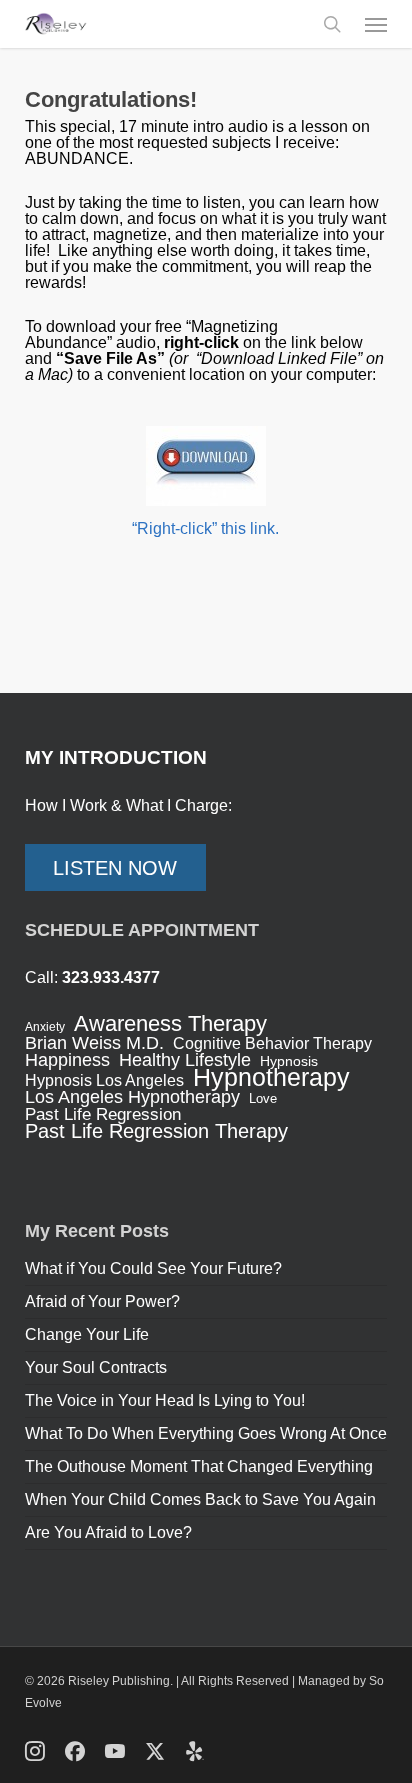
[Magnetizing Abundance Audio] (206, 466)
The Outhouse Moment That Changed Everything (199, 1466)
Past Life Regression (103, 1115)
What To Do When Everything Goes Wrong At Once (206, 1433)
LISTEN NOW (115, 868)
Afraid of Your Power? (102, 1301)
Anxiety (45, 1027)
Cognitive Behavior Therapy (272, 1044)
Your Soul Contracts (96, 1367)
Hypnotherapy (271, 1077)
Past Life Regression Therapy (156, 1131)
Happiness (67, 1060)
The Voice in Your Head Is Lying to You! (165, 1400)
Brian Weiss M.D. (94, 1043)
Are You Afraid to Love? (108, 1532)
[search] (332, 24)
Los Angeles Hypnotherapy (132, 1097)
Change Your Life (87, 1334)
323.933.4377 (111, 977)
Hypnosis (289, 1061)
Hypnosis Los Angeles (104, 1081)
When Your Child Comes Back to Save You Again (200, 1499)
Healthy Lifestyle (185, 1060)
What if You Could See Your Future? (153, 1268)
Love (263, 1098)
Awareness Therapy (170, 1024)
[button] (376, 24)
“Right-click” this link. (205, 528)
